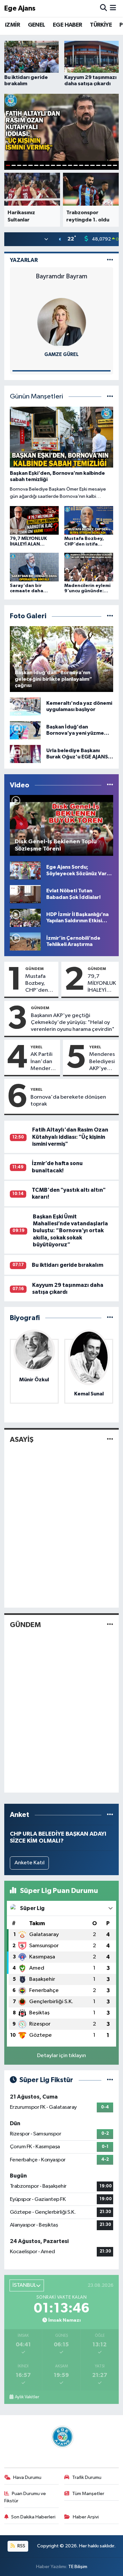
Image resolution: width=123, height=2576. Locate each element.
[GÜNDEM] (110, 1625)
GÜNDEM (34, 969)
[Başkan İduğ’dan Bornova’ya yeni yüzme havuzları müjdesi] (25, 730)
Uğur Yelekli (62, 355)
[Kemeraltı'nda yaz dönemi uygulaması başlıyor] (25, 706)
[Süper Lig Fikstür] (110, 2080)
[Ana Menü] (113, 8)
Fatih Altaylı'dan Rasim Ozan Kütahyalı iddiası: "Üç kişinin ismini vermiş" (70, 1137)
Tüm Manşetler (88, 2494)
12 (70, 165)
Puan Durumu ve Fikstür (25, 2497)
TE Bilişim (78, 2567)
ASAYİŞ (22, 1440)
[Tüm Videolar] (110, 785)
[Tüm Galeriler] (110, 616)
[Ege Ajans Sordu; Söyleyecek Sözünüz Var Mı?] (25, 870)
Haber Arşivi (86, 2517)
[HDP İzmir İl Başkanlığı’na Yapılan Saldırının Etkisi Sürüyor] (25, 918)
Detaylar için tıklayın (61, 2056)
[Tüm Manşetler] (110, 397)
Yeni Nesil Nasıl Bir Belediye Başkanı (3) (62, 280)
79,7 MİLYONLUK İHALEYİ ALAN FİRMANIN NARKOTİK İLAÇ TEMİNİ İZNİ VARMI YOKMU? (102, 984)
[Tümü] (110, 1318)
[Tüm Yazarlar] (110, 260)
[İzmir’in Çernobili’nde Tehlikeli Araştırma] (25, 941)
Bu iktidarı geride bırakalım (68, 1265)
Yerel (37, 1047)
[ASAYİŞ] (110, 1440)
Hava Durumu (27, 2477)
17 (98, 165)
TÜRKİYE (101, 25)
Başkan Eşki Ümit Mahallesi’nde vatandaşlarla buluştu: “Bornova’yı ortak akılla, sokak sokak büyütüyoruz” (70, 1231)
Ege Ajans (20, 8)
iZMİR (12, 25)
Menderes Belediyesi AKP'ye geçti (102, 1062)
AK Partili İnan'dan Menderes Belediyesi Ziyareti (43, 1062)
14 (81, 165)
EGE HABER (68, 25)
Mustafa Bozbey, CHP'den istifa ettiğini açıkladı (37, 984)
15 (87, 165)
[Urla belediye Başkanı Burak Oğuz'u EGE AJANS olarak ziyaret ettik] (25, 754)
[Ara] (103, 8)
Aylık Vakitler (27, 2397)
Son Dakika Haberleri (33, 2517)
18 (104, 165)
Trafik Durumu (87, 2477)
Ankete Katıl (30, 1863)
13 (76, 165)
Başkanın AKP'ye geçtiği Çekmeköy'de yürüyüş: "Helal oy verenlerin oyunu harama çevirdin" (73, 1023)
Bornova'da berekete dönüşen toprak (68, 1101)
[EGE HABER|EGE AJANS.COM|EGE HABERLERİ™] (62, 2437)
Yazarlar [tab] (24, 260)
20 (115, 165)
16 (92, 165)
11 (64, 165)
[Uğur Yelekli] (62, 322)
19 (109, 165)
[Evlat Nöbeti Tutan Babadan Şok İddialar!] (25, 894)
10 (59, 165)
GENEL (37, 25)
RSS (21, 2546)
